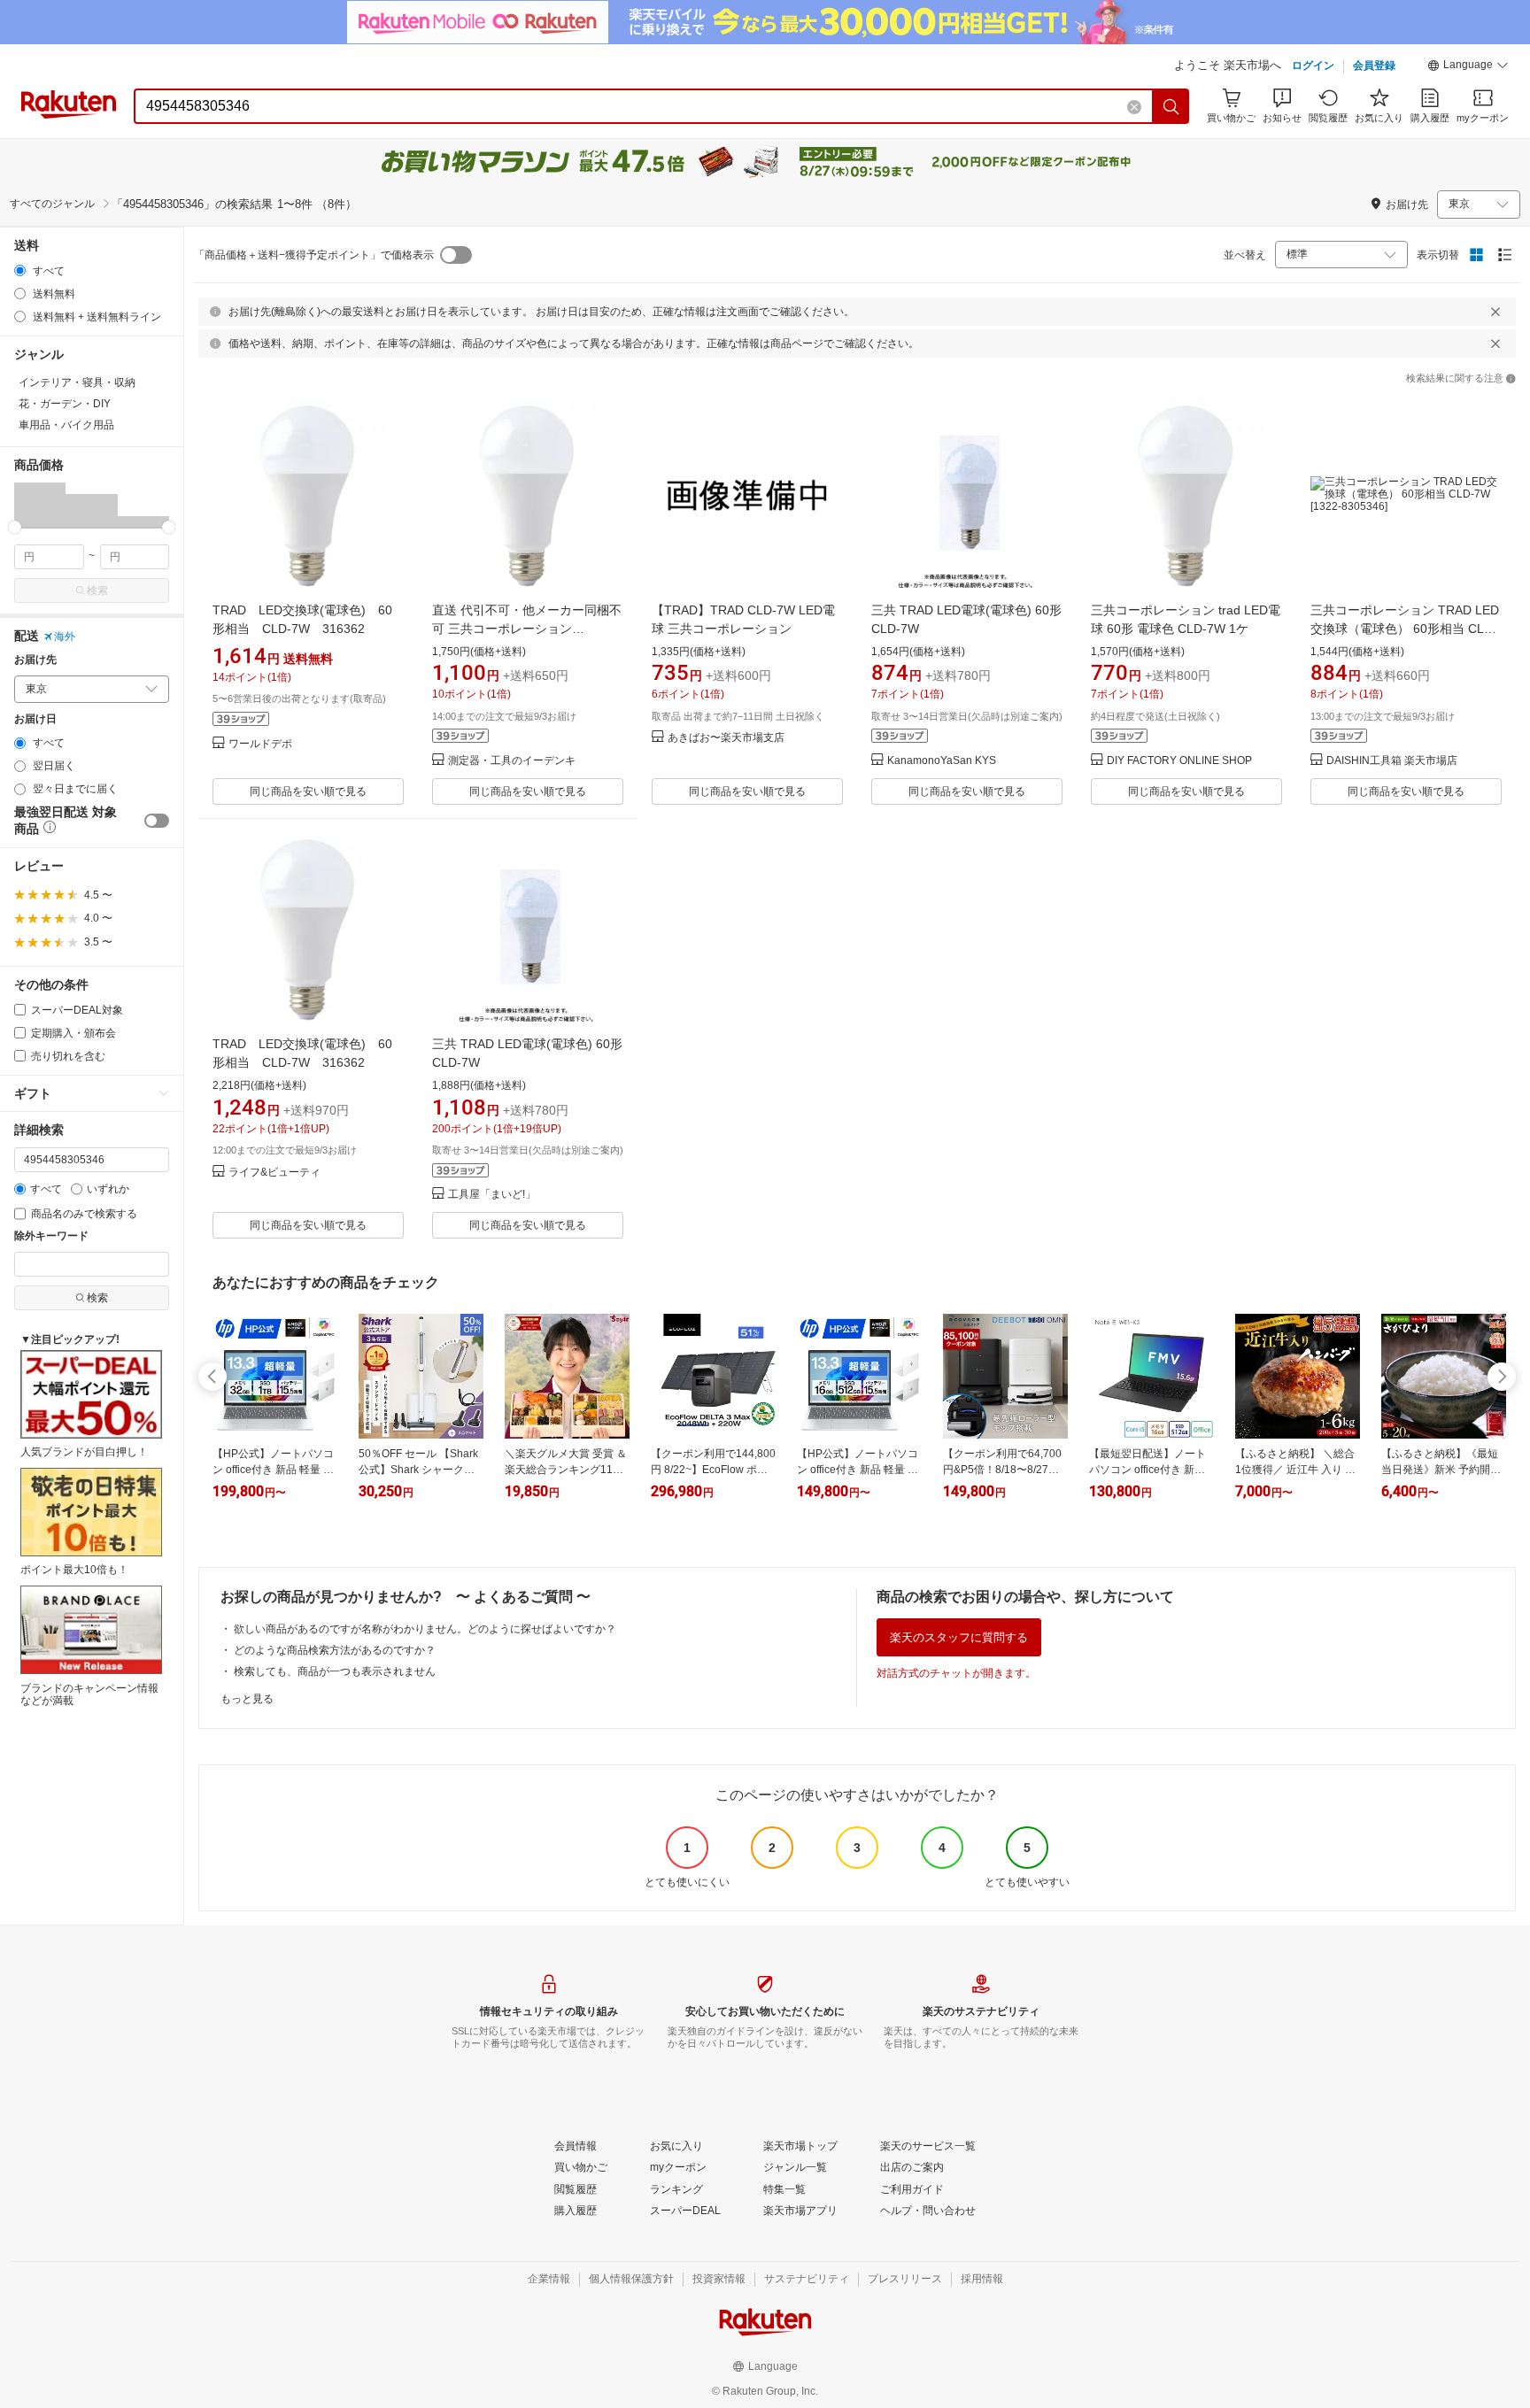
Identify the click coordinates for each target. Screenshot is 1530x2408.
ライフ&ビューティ (274, 1173)
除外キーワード (51, 1236)
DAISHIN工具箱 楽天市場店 (1392, 761)
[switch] (157, 821)
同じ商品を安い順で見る (308, 791)
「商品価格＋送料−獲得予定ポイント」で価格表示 (314, 255)
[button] (1468, 67)
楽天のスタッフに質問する (959, 1637)
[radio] (20, 270)
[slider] (15, 527)
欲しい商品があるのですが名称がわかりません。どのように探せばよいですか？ (425, 1629)
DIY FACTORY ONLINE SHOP (1179, 761)
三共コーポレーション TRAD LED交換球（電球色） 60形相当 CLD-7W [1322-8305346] (1405, 629)
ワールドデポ (260, 744)
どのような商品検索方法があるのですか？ (335, 1650)
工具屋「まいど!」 (492, 1195)
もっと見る (247, 1699)
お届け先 (35, 660)
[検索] (1171, 106)
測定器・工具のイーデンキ (512, 761)
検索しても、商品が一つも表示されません (335, 1671)
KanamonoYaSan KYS (942, 761)
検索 (97, 590)
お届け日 (35, 719)
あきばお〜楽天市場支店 (726, 738)
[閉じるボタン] (1495, 312)
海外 (65, 637)
